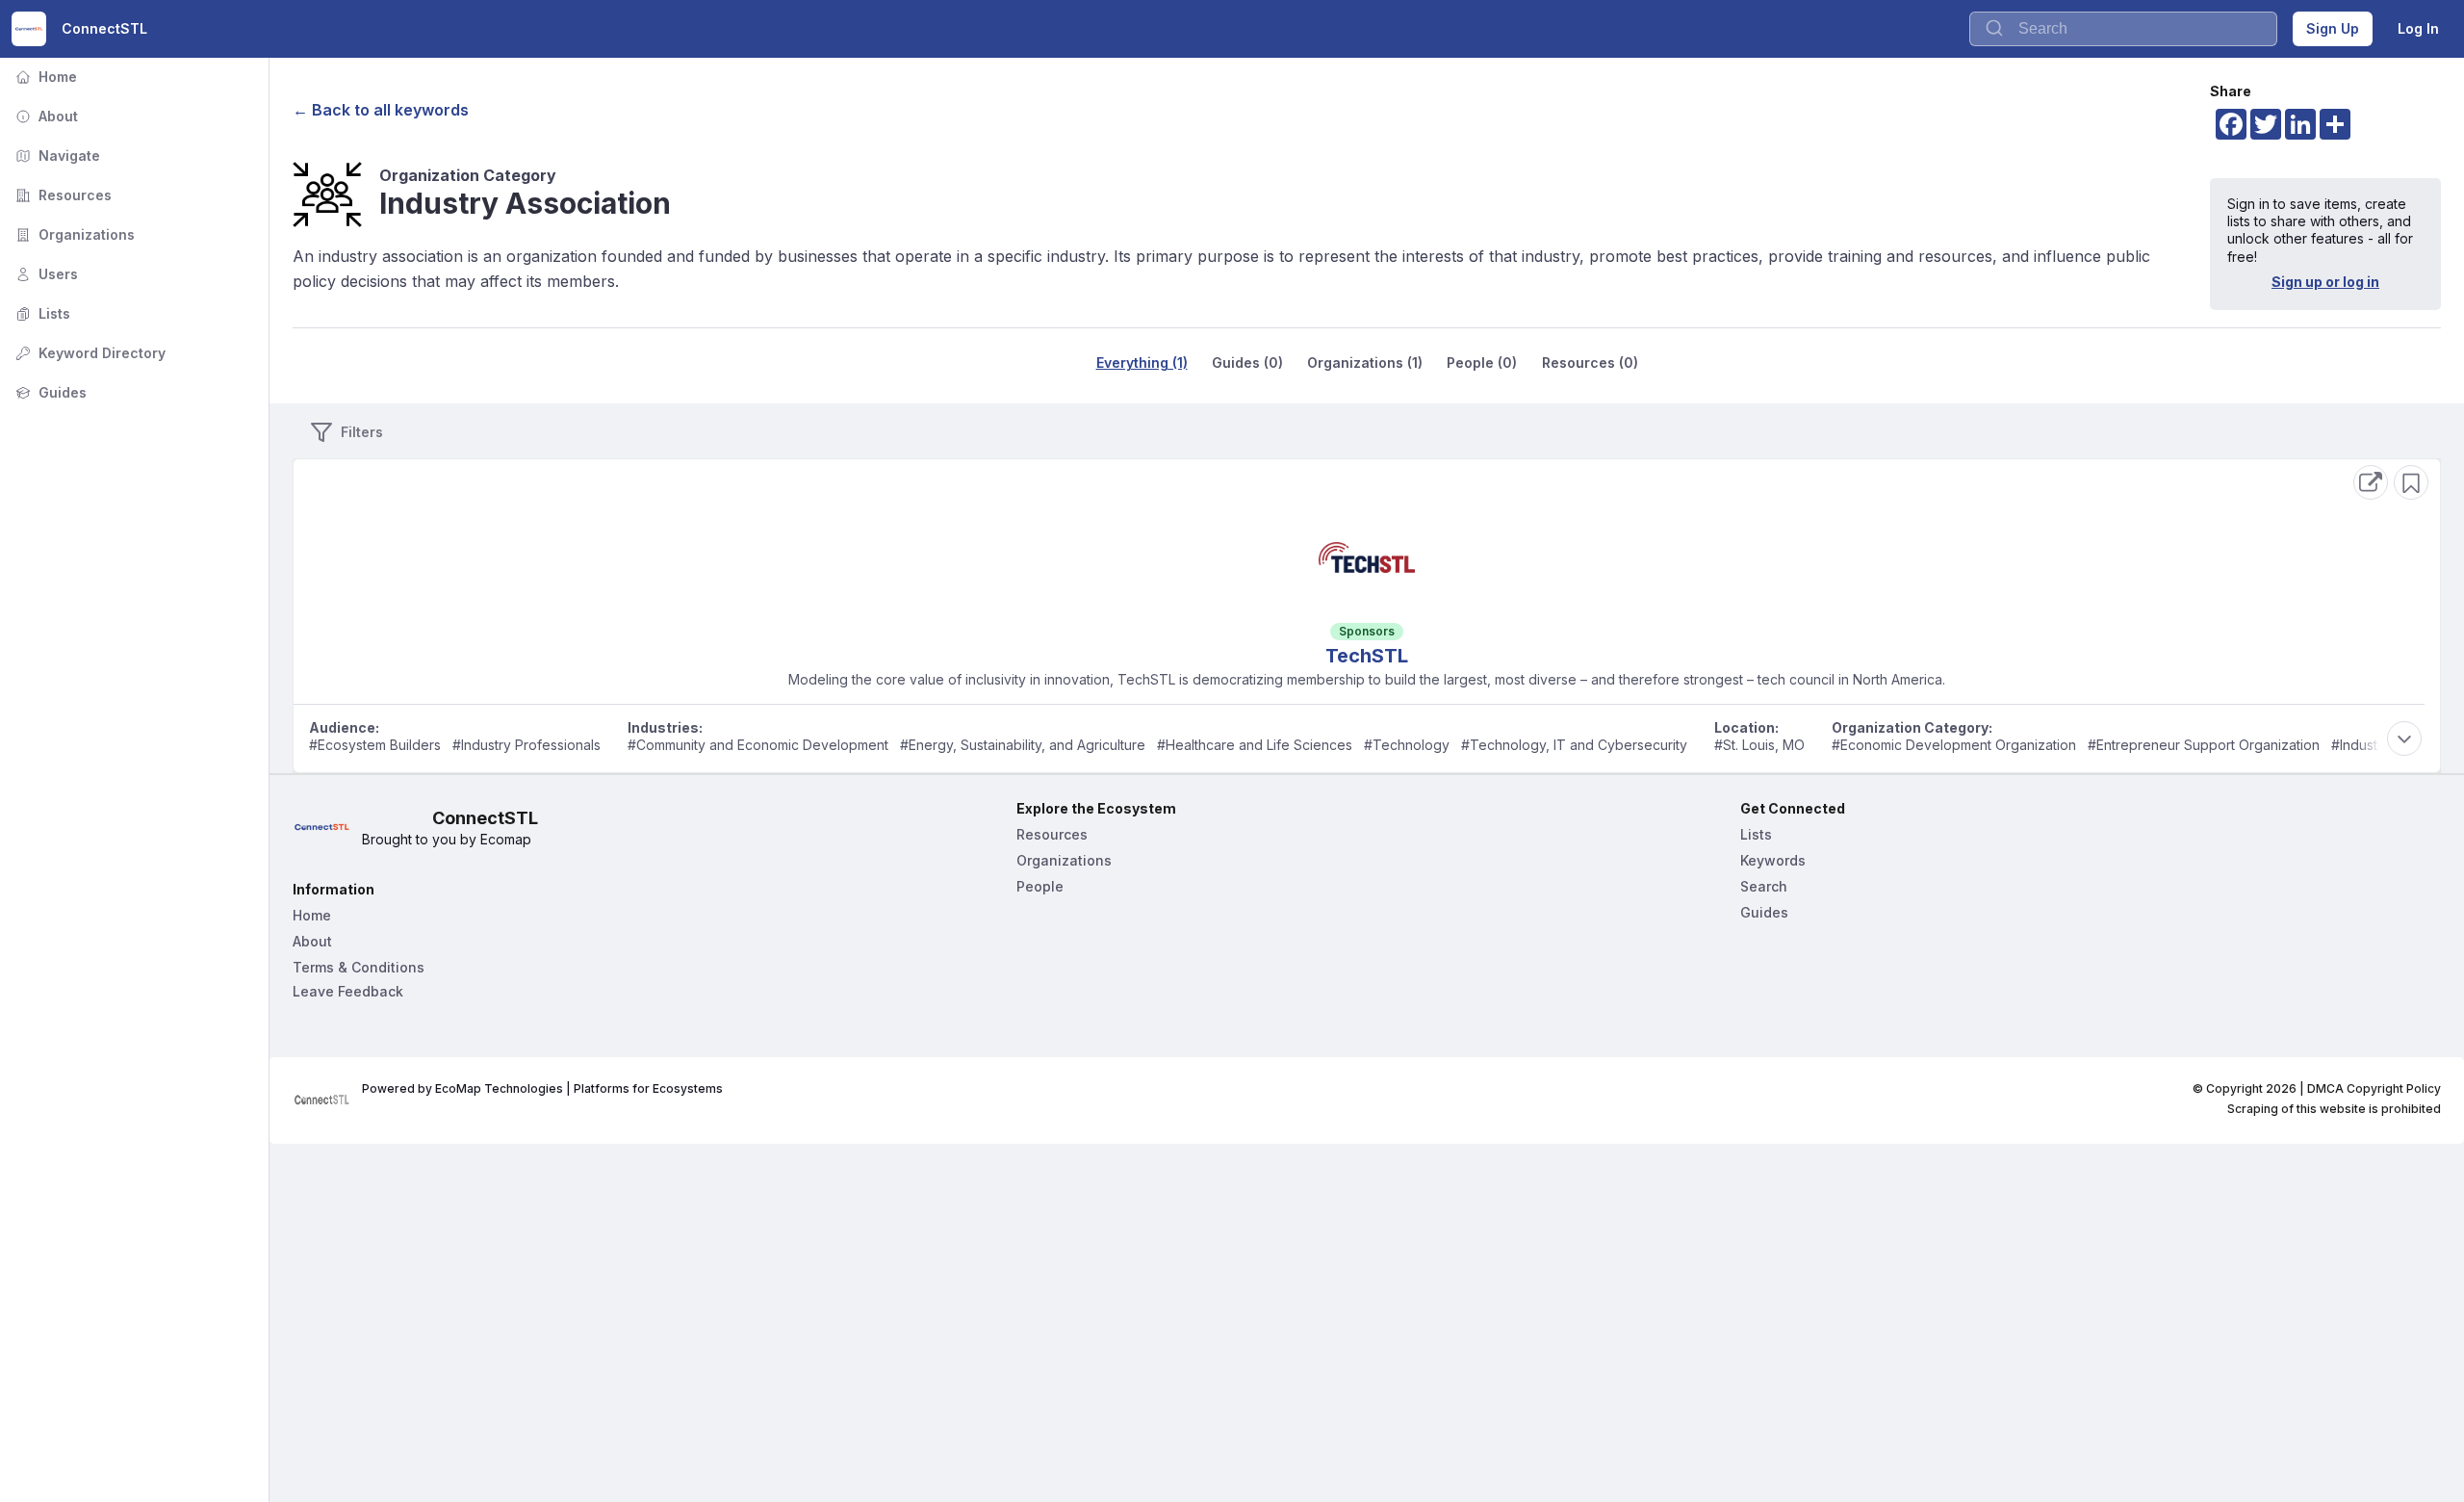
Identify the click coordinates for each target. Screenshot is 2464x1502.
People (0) (1482, 363)
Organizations (73, 234)
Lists (41, 313)
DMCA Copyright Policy (2374, 1088)
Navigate (56, 155)
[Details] (2371, 482)
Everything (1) (1142, 363)
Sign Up (2333, 28)
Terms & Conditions (359, 967)
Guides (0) (1247, 363)
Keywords (1773, 860)
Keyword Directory (89, 353)
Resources (62, 195)
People (1040, 886)
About (45, 116)
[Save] (2411, 482)
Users (45, 274)
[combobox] (2123, 29)
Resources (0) (1590, 363)
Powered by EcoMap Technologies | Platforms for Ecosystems (542, 1088)
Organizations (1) (1365, 363)
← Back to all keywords (381, 110)
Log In (2418, 28)
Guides (49, 392)
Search (1764, 886)
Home (44, 77)
